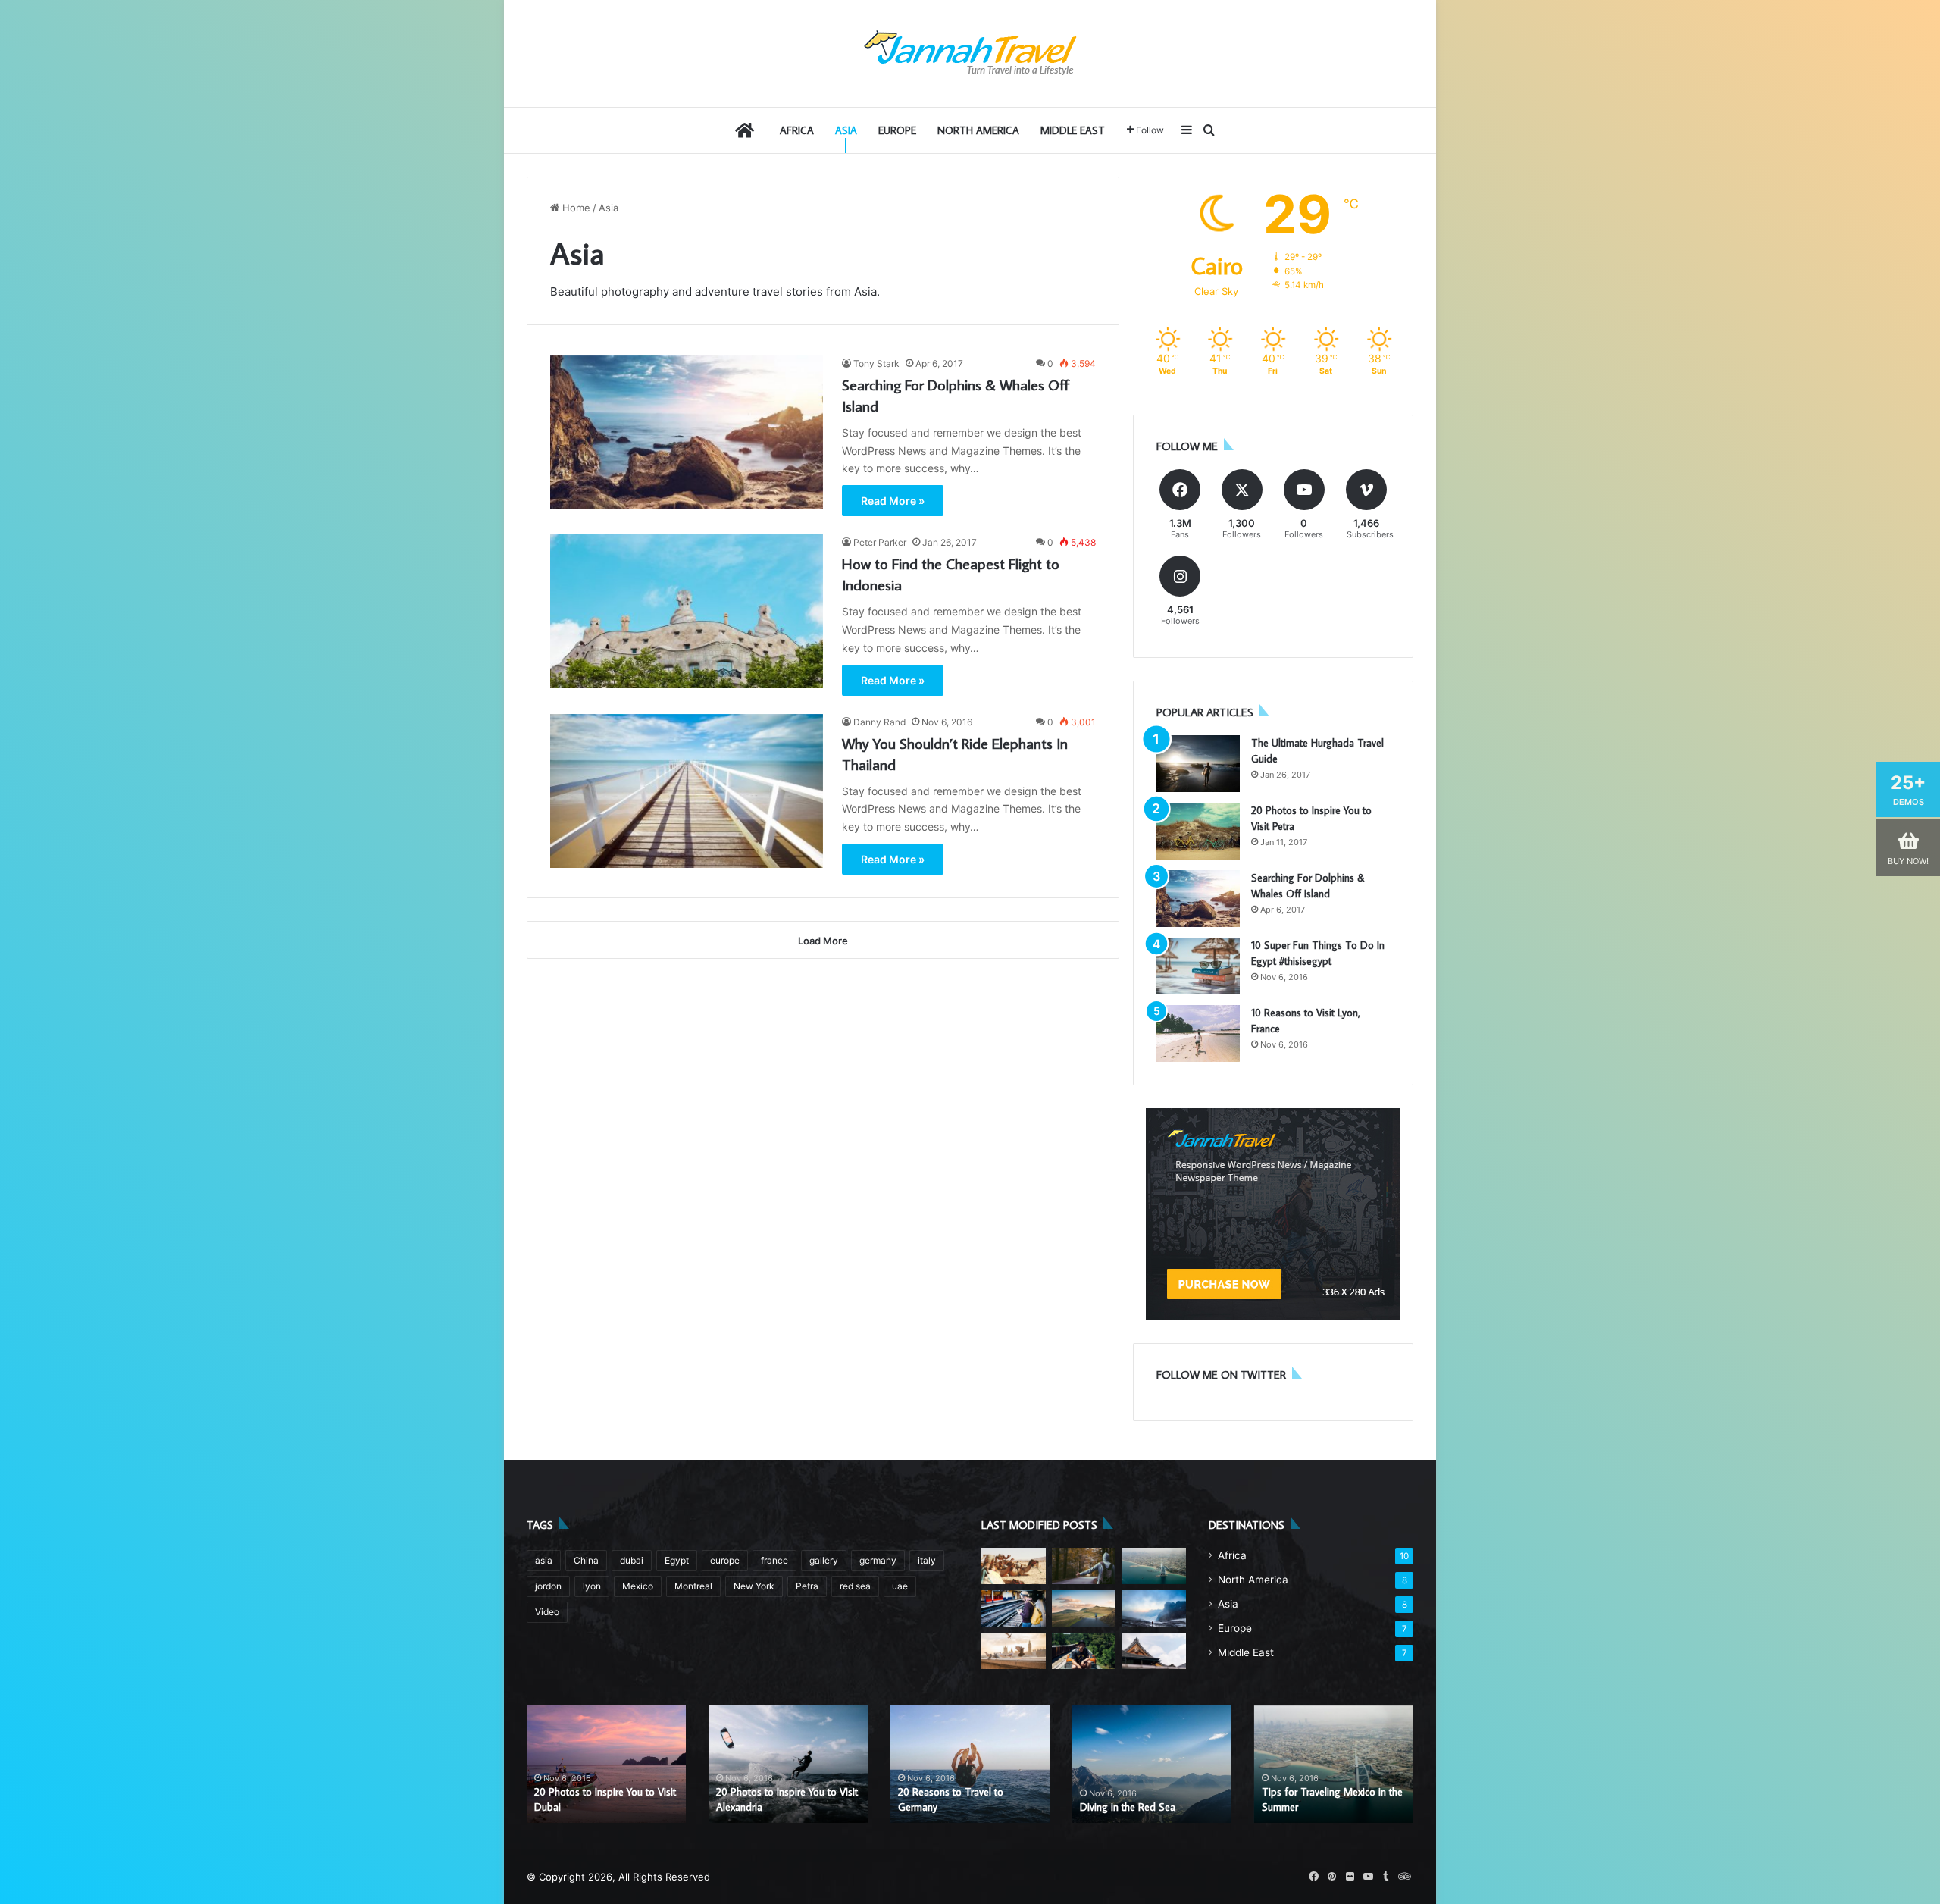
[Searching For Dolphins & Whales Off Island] (687, 432)
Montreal (693, 1586)
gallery (824, 1560)
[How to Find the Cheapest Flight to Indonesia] (687, 611)
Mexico (638, 1586)
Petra (807, 1586)
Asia (846, 130)
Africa (797, 130)
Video (547, 1612)
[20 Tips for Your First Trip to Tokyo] (1014, 1651)
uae (900, 1586)
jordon (548, 1586)
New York (754, 1586)
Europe (897, 130)
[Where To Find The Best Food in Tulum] (1154, 1651)
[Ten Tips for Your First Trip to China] (1084, 1566)
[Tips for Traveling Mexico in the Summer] (1154, 1566)
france (774, 1560)
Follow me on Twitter (1221, 1375)
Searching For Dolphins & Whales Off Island (773, 1799)
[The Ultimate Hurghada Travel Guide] (1198, 764)
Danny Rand (879, 722)
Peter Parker (880, 542)
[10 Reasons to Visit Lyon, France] (1198, 1033)
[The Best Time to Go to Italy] (1154, 1608)
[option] (606, 1764)
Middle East (1073, 130)
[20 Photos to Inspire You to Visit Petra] (1198, 831)
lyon (592, 1586)
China (586, 1560)
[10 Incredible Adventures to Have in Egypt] (1084, 1651)
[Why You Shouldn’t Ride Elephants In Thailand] (687, 791)
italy (927, 1560)
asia (544, 1560)
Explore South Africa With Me (1145, 1807)
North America (978, 130)
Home (575, 208)
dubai (632, 1560)
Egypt (677, 1560)
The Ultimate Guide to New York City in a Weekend (969, 1799)
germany (878, 1560)
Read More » (893, 501)
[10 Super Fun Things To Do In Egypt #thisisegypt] (1198, 966)
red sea (855, 1586)
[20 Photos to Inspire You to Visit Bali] (1014, 1566)
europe (725, 1560)
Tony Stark (876, 363)
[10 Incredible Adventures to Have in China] (1084, 1608)
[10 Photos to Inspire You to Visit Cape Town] (1014, 1608)
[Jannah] (970, 53)
